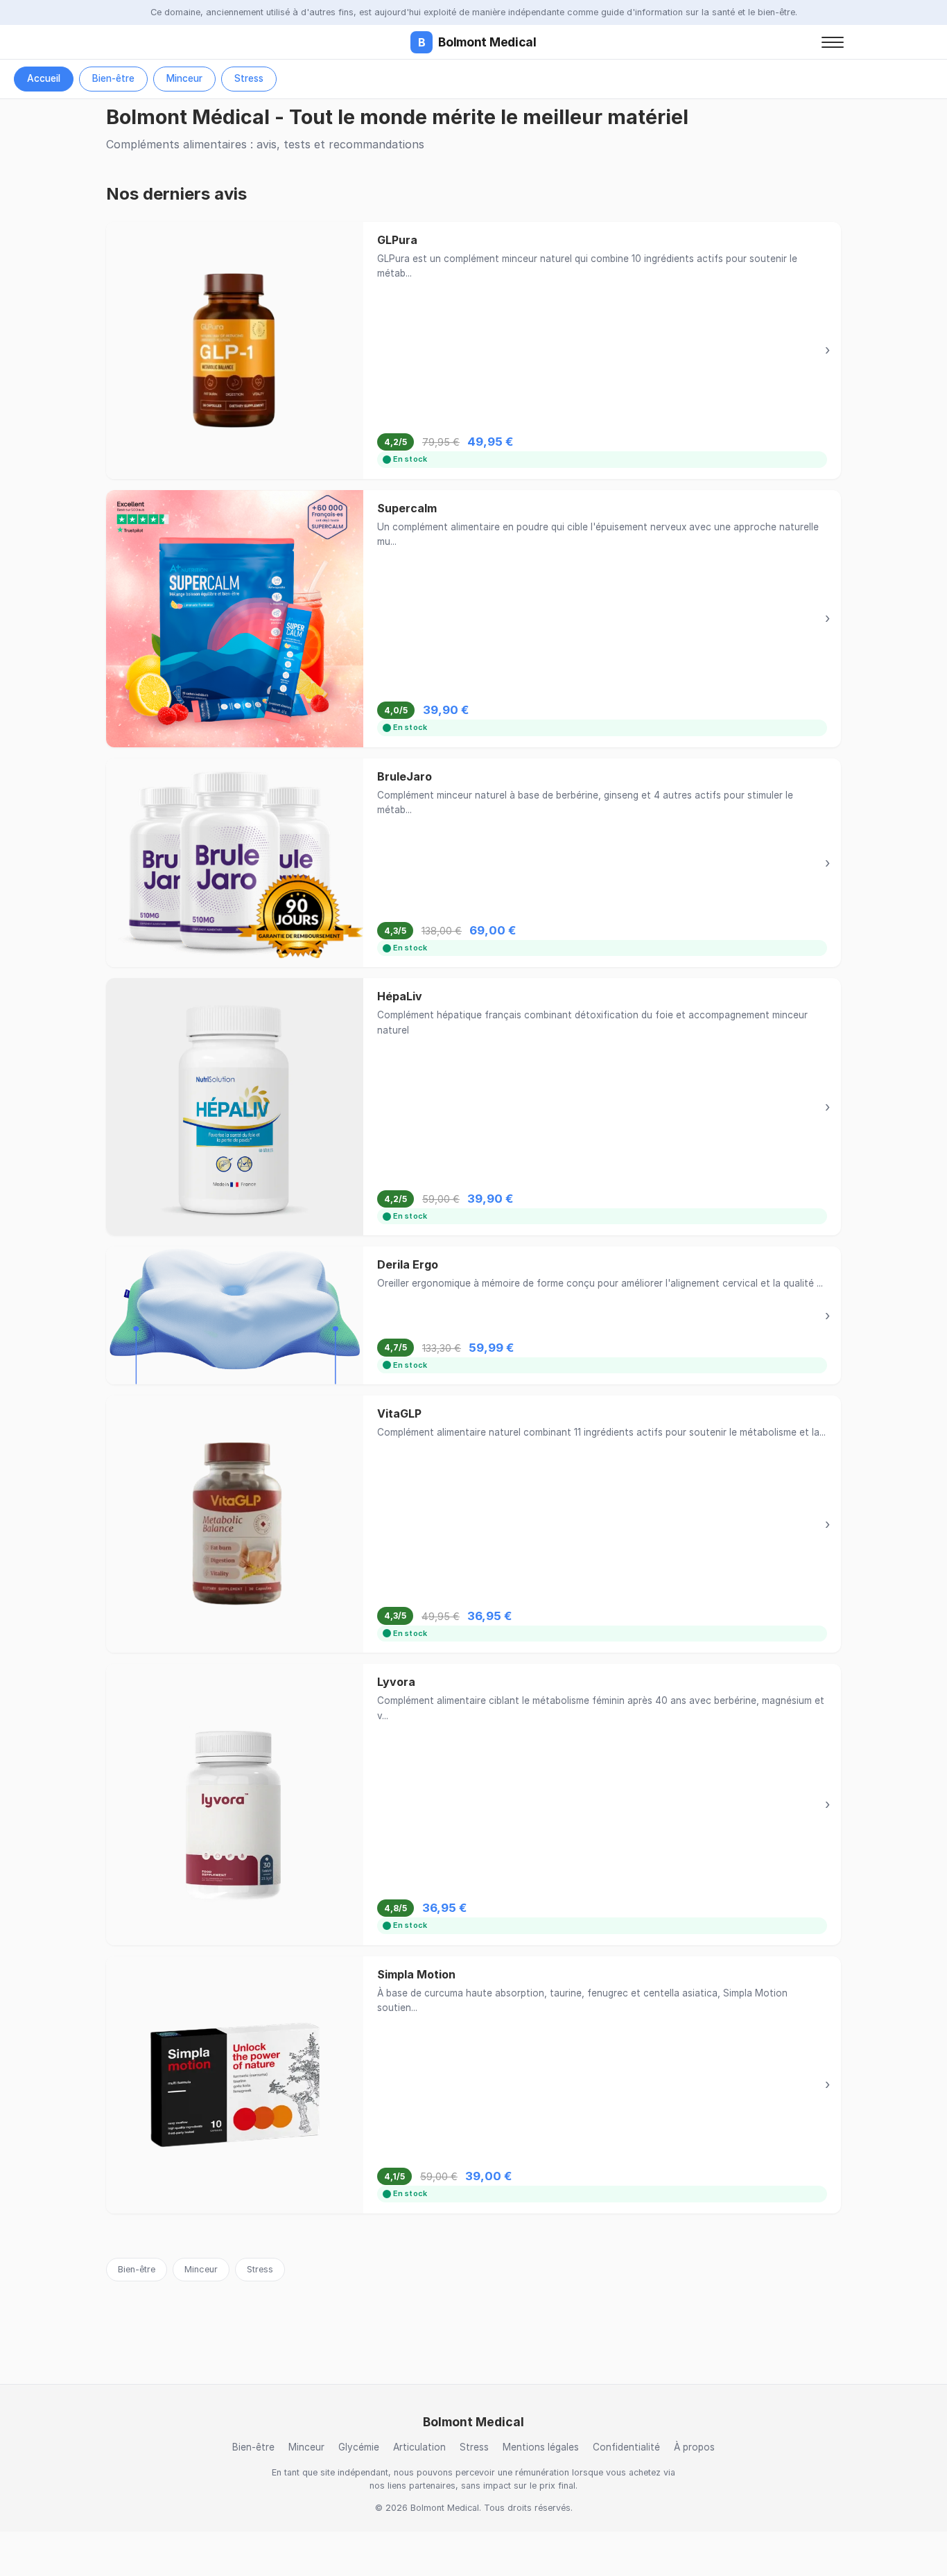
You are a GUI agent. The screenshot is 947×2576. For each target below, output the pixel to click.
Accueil (44, 78)
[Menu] (833, 42)
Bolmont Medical (477, 42)
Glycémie (359, 2447)
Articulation (419, 2447)
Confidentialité (626, 2447)
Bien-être (113, 78)
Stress (249, 78)
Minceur (184, 78)
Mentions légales (541, 2447)
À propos (694, 2447)
